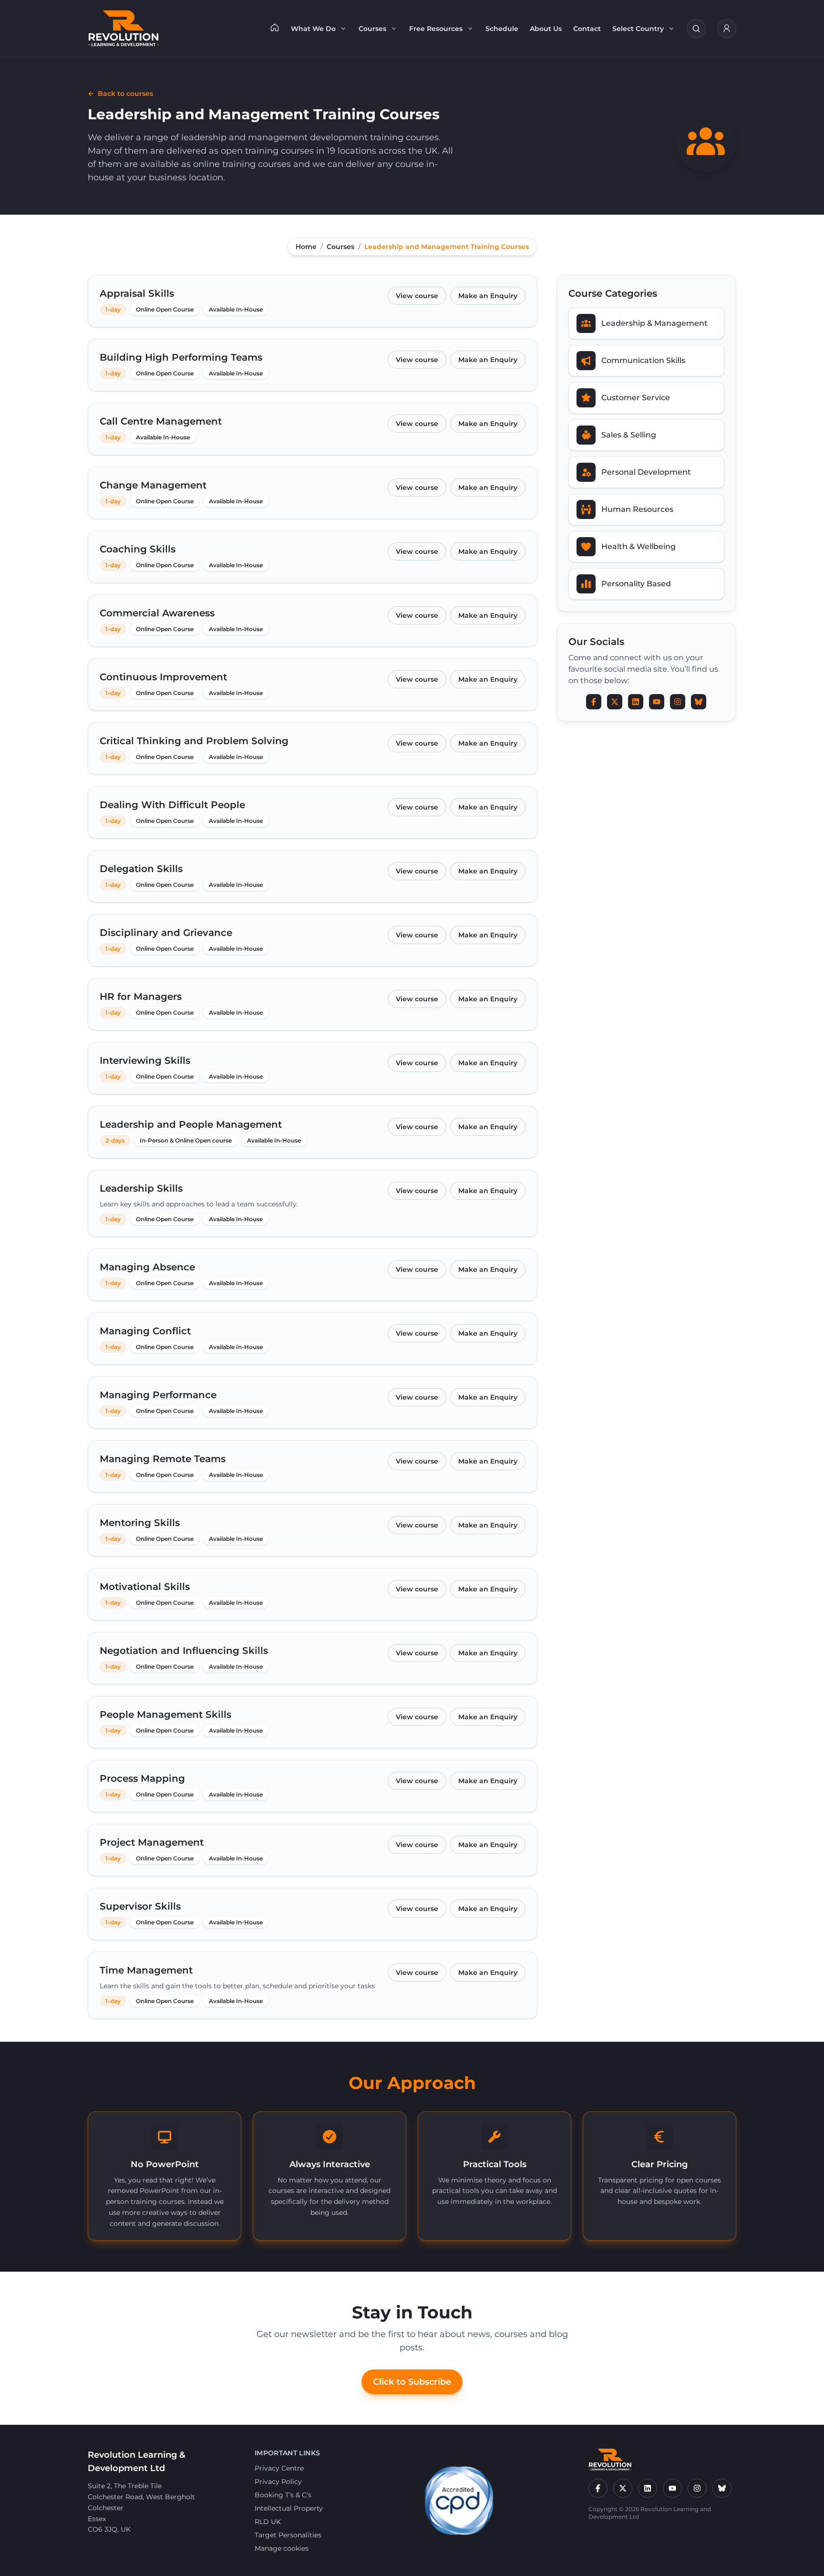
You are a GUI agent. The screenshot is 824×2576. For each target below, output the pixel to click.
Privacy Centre (279, 2468)
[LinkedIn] (648, 2488)
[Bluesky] (722, 2488)
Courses (372, 29)
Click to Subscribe (412, 2382)
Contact (587, 29)
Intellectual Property (289, 2508)
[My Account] (727, 29)
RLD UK (268, 2522)
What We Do (313, 29)
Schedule (502, 29)
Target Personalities (288, 2535)
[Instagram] (697, 2488)
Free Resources (436, 29)
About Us (546, 29)
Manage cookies (282, 2548)
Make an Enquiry (488, 296)
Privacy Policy (278, 2482)
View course (417, 296)
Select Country (638, 29)
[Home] (275, 27)
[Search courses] (696, 29)
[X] (623, 2488)
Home (306, 247)
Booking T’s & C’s (283, 2495)
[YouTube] (672, 2488)
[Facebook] (598, 2488)
